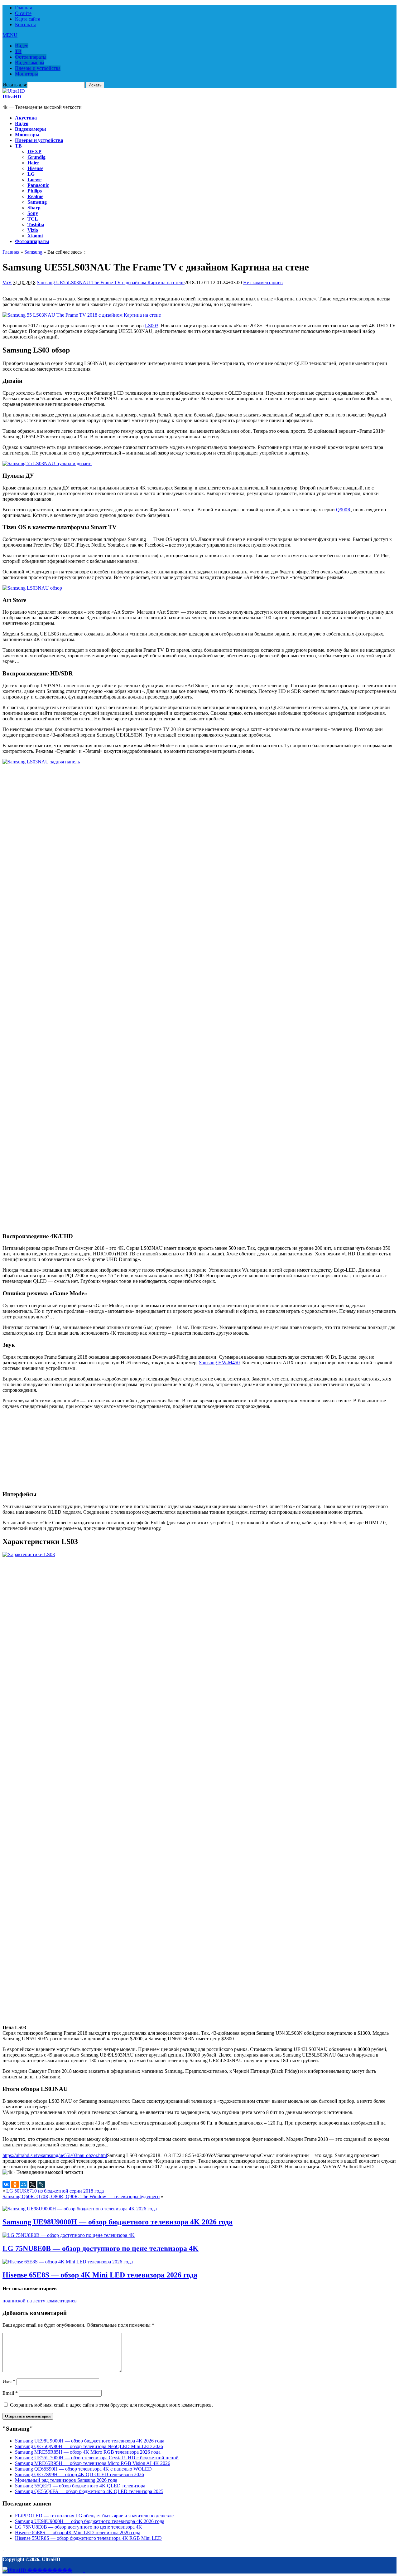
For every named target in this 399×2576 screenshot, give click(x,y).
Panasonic (38, 185)
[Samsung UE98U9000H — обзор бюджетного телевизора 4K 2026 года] (80, 2209)
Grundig (36, 157)
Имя (9, 2381)
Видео (22, 46)
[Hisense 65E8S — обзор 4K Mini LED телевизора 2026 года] (68, 2262)
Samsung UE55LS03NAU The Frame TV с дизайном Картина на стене (111, 282)
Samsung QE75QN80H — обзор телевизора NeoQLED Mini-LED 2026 (89, 2446)
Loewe (34, 180)
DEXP (34, 151)
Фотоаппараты (31, 57)
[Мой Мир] (24, 2184)
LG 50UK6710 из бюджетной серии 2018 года (55, 2191)
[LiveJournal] (41, 2184)
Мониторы (26, 74)
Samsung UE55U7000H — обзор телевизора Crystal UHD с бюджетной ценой (97, 2458)
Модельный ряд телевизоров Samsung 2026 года (66, 2480)
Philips (35, 191)
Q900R (343, 510)
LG (31, 174)
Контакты (25, 24)
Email (10, 2393)
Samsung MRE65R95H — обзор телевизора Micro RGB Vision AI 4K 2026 (93, 2463)
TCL (33, 219)
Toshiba (36, 224)
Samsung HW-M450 (219, 1363)
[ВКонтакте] (6, 2184)
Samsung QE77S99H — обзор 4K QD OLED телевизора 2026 (79, 2474)
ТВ (18, 51)
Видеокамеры (30, 63)
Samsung (37, 202)
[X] (32, 2184)
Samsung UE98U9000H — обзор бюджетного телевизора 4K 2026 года (118, 2222)
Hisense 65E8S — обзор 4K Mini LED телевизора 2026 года (100, 2275)
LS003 (152, 326)
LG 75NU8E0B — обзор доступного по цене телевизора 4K (101, 2248)
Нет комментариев (263, 282)
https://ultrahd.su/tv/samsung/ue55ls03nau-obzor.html (55, 2155)
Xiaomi (35, 236)
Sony (33, 213)
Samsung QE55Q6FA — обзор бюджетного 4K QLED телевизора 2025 (89, 2491)
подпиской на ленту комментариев (40, 2301)
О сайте (23, 13)
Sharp (34, 208)
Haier (33, 163)
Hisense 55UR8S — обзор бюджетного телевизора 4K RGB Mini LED (88, 2538)
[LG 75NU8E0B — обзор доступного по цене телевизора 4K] (69, 2235)
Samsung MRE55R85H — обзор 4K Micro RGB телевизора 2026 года (88, 2452)
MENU (10, 35)
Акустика (26, 118)
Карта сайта (28, 19)
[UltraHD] (14, 91)
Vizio (33, 230)
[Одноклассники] (15, 2184)
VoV (7, 282)
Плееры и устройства (38, 68)
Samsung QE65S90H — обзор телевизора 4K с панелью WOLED (83, 2469)
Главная (23, 8)
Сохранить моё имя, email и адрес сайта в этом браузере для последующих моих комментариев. (111, 2405)
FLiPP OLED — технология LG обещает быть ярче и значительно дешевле (94, 2516)
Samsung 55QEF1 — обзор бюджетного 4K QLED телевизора (80, 2486)
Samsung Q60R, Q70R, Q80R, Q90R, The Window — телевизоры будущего (81, 2196)
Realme (35, 196)
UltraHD (12, 97)
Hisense (35, 168)
